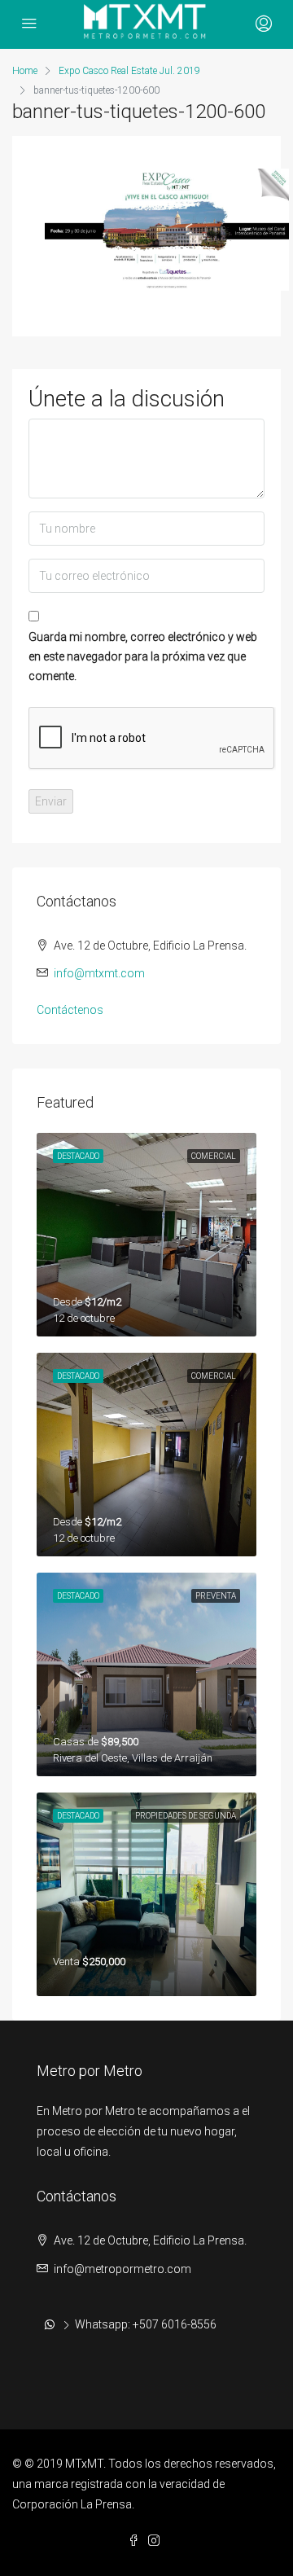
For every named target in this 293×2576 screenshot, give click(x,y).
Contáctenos (70, 1010)
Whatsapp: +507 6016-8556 (146, 2324)
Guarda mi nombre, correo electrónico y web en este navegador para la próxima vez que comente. (143, 656)
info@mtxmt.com (99, 973)
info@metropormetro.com (122, 2269)
